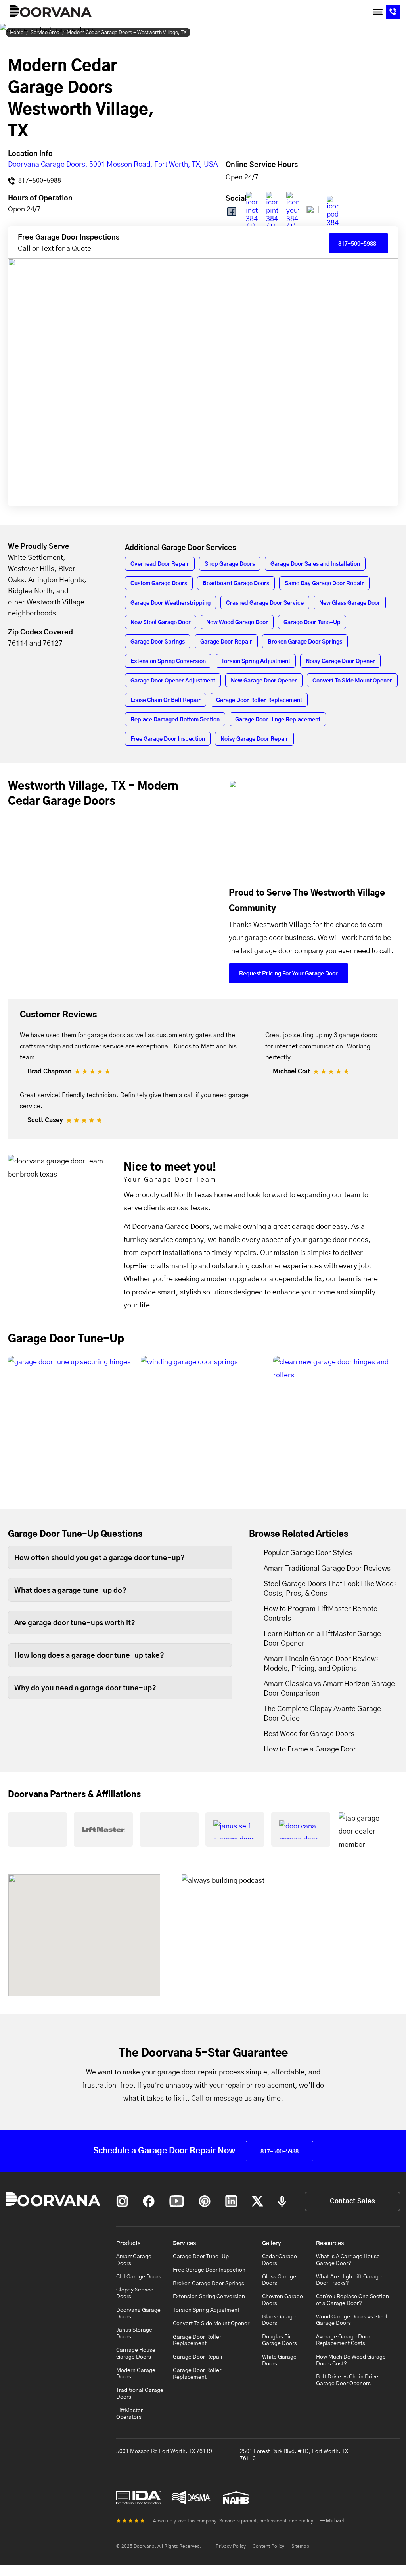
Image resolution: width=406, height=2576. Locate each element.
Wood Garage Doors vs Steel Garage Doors (352, 2320)
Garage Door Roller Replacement (259, 700)
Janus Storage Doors (134, 2333)
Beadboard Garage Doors (236, 584)
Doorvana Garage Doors (138, 2314)
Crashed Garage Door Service (265, 603)
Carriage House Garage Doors (136, 2354)
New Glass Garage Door (350, 603)
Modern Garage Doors (136, 2374)
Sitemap (300, 2546)
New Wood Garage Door (237, 623)
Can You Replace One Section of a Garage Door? (352, 2300)
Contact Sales (352, 2201)
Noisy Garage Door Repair (254, 739)
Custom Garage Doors (159, 584)
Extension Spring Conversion (168, 661)
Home (17, 33)
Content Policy (268, 2546)
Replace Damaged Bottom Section (175, 720)
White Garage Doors (279, 2360)
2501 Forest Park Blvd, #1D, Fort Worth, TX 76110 (294, 2455)
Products (128, 2243)
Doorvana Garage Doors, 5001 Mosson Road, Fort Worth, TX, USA (113, 165)
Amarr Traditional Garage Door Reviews (327, 1569)
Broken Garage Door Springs (305, 642)
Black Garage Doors (279, 2320)
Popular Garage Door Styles (308, 1553)
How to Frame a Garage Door (310, 1749)
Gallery (272, 2243)
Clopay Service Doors (135, 2293)
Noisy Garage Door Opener (340, 661)
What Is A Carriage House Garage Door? (348, 2260)
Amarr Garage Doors (134, 2260)
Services (184, 2243)
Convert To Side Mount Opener (352, 681)
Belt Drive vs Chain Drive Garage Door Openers (347, 2380)
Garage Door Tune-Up (312, 623)
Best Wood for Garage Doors (309, 1734)
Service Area (45, 33)
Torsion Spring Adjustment (256, 661)
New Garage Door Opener (264, 681)
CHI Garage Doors (139, 2277)
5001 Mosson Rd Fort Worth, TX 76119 (164, 2451)
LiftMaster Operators (129, 2414)
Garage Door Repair (226, 642)
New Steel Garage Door (161, 623)
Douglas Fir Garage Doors (280, 2340)
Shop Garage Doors (230, 564)
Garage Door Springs (158, 642)
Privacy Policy (231, 2546)
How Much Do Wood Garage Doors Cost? (351, 2360)
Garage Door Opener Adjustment (173, 681)
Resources (330, 2243)
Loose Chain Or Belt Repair (166, 700)
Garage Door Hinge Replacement (278, 720)
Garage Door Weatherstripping (170, 603)
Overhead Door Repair (160, 564)
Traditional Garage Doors (140, 2394)
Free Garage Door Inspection (168, 739)
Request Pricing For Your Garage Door (288, 974)
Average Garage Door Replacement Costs (343, 2340)
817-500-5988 (39, 181)
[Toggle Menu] (378, 12)
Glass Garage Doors (279, 2280)
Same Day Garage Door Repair (324, 584)
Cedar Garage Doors (280, 2260)
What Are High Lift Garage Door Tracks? (349, 2280)
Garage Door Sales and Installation (315, 564)
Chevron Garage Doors (282, 2300)
